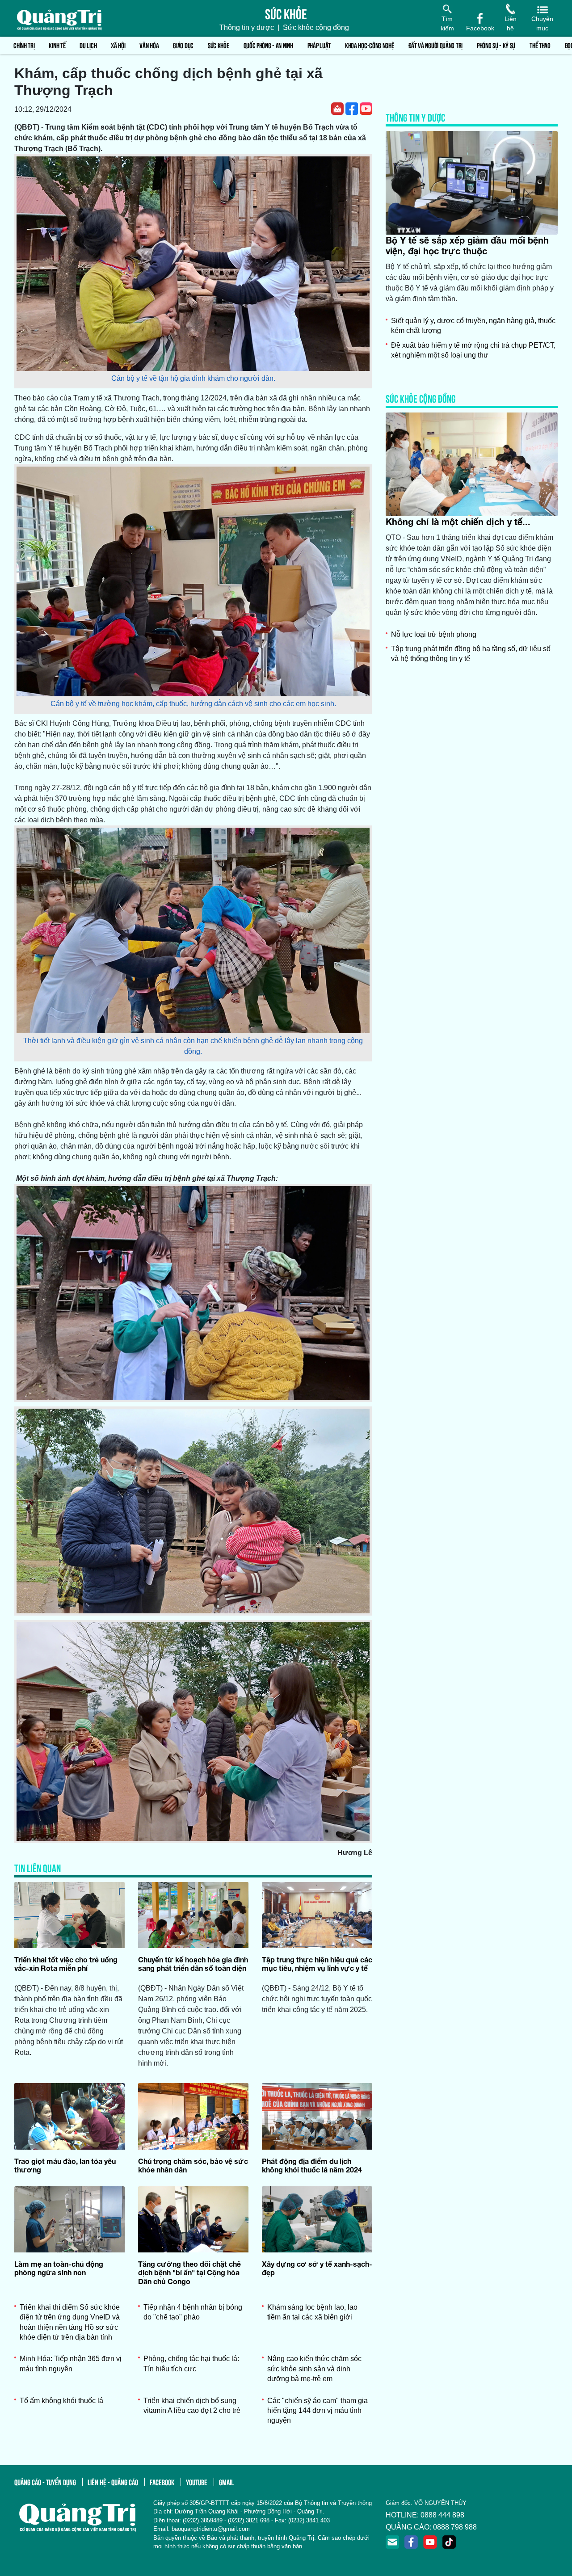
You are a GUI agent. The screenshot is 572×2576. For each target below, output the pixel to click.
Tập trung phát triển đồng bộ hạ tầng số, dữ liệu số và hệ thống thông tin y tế (471, 654)
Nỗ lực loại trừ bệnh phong (434, 634)
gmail (226, 2482)
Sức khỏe (219, 45)
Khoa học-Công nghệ (370, 45)
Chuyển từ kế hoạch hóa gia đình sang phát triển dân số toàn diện (193, 1964)
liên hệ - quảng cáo (113, 2482)
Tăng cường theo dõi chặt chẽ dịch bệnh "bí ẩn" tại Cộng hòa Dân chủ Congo (189, 2272)
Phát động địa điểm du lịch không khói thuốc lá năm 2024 (312, 2165)
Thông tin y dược (247, 27)
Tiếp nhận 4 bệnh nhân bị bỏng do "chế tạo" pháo (193, 2312)
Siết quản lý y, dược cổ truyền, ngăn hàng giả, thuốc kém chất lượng (473, 326)
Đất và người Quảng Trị (435, 45)
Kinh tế (57, 45)
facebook (162, 2482)
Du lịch (88, 45)
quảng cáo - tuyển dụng (45, 2482)
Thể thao (540, 45)
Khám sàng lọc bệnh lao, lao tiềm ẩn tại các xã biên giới (312, 2312)
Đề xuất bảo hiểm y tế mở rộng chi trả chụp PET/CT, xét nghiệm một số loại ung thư (473, 350)
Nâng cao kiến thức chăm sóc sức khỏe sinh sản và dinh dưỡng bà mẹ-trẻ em (314, 2369)
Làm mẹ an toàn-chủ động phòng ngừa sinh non (59, 2268)
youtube (197, 2482)
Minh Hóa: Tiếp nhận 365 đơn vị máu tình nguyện (71, 2363)
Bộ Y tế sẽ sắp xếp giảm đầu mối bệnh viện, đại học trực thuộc (467, 245)
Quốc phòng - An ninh (268, 45)
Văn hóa (149, 45)
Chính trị (24, 45)
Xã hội (118, 45)
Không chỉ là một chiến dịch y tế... (458, 522)
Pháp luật (319, 45)
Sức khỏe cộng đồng (316, 27)
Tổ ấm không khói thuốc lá (61, 2401)
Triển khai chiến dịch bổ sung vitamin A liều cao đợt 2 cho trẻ (192, 2406)
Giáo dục (183, 45)
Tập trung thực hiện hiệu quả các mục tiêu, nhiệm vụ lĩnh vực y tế (317, 1964)
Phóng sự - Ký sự (496, 45)
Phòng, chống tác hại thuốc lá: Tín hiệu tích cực (191, 2363)
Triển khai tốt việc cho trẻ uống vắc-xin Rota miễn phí (66, 1964)
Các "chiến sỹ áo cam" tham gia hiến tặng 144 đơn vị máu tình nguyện (318, 2411)
